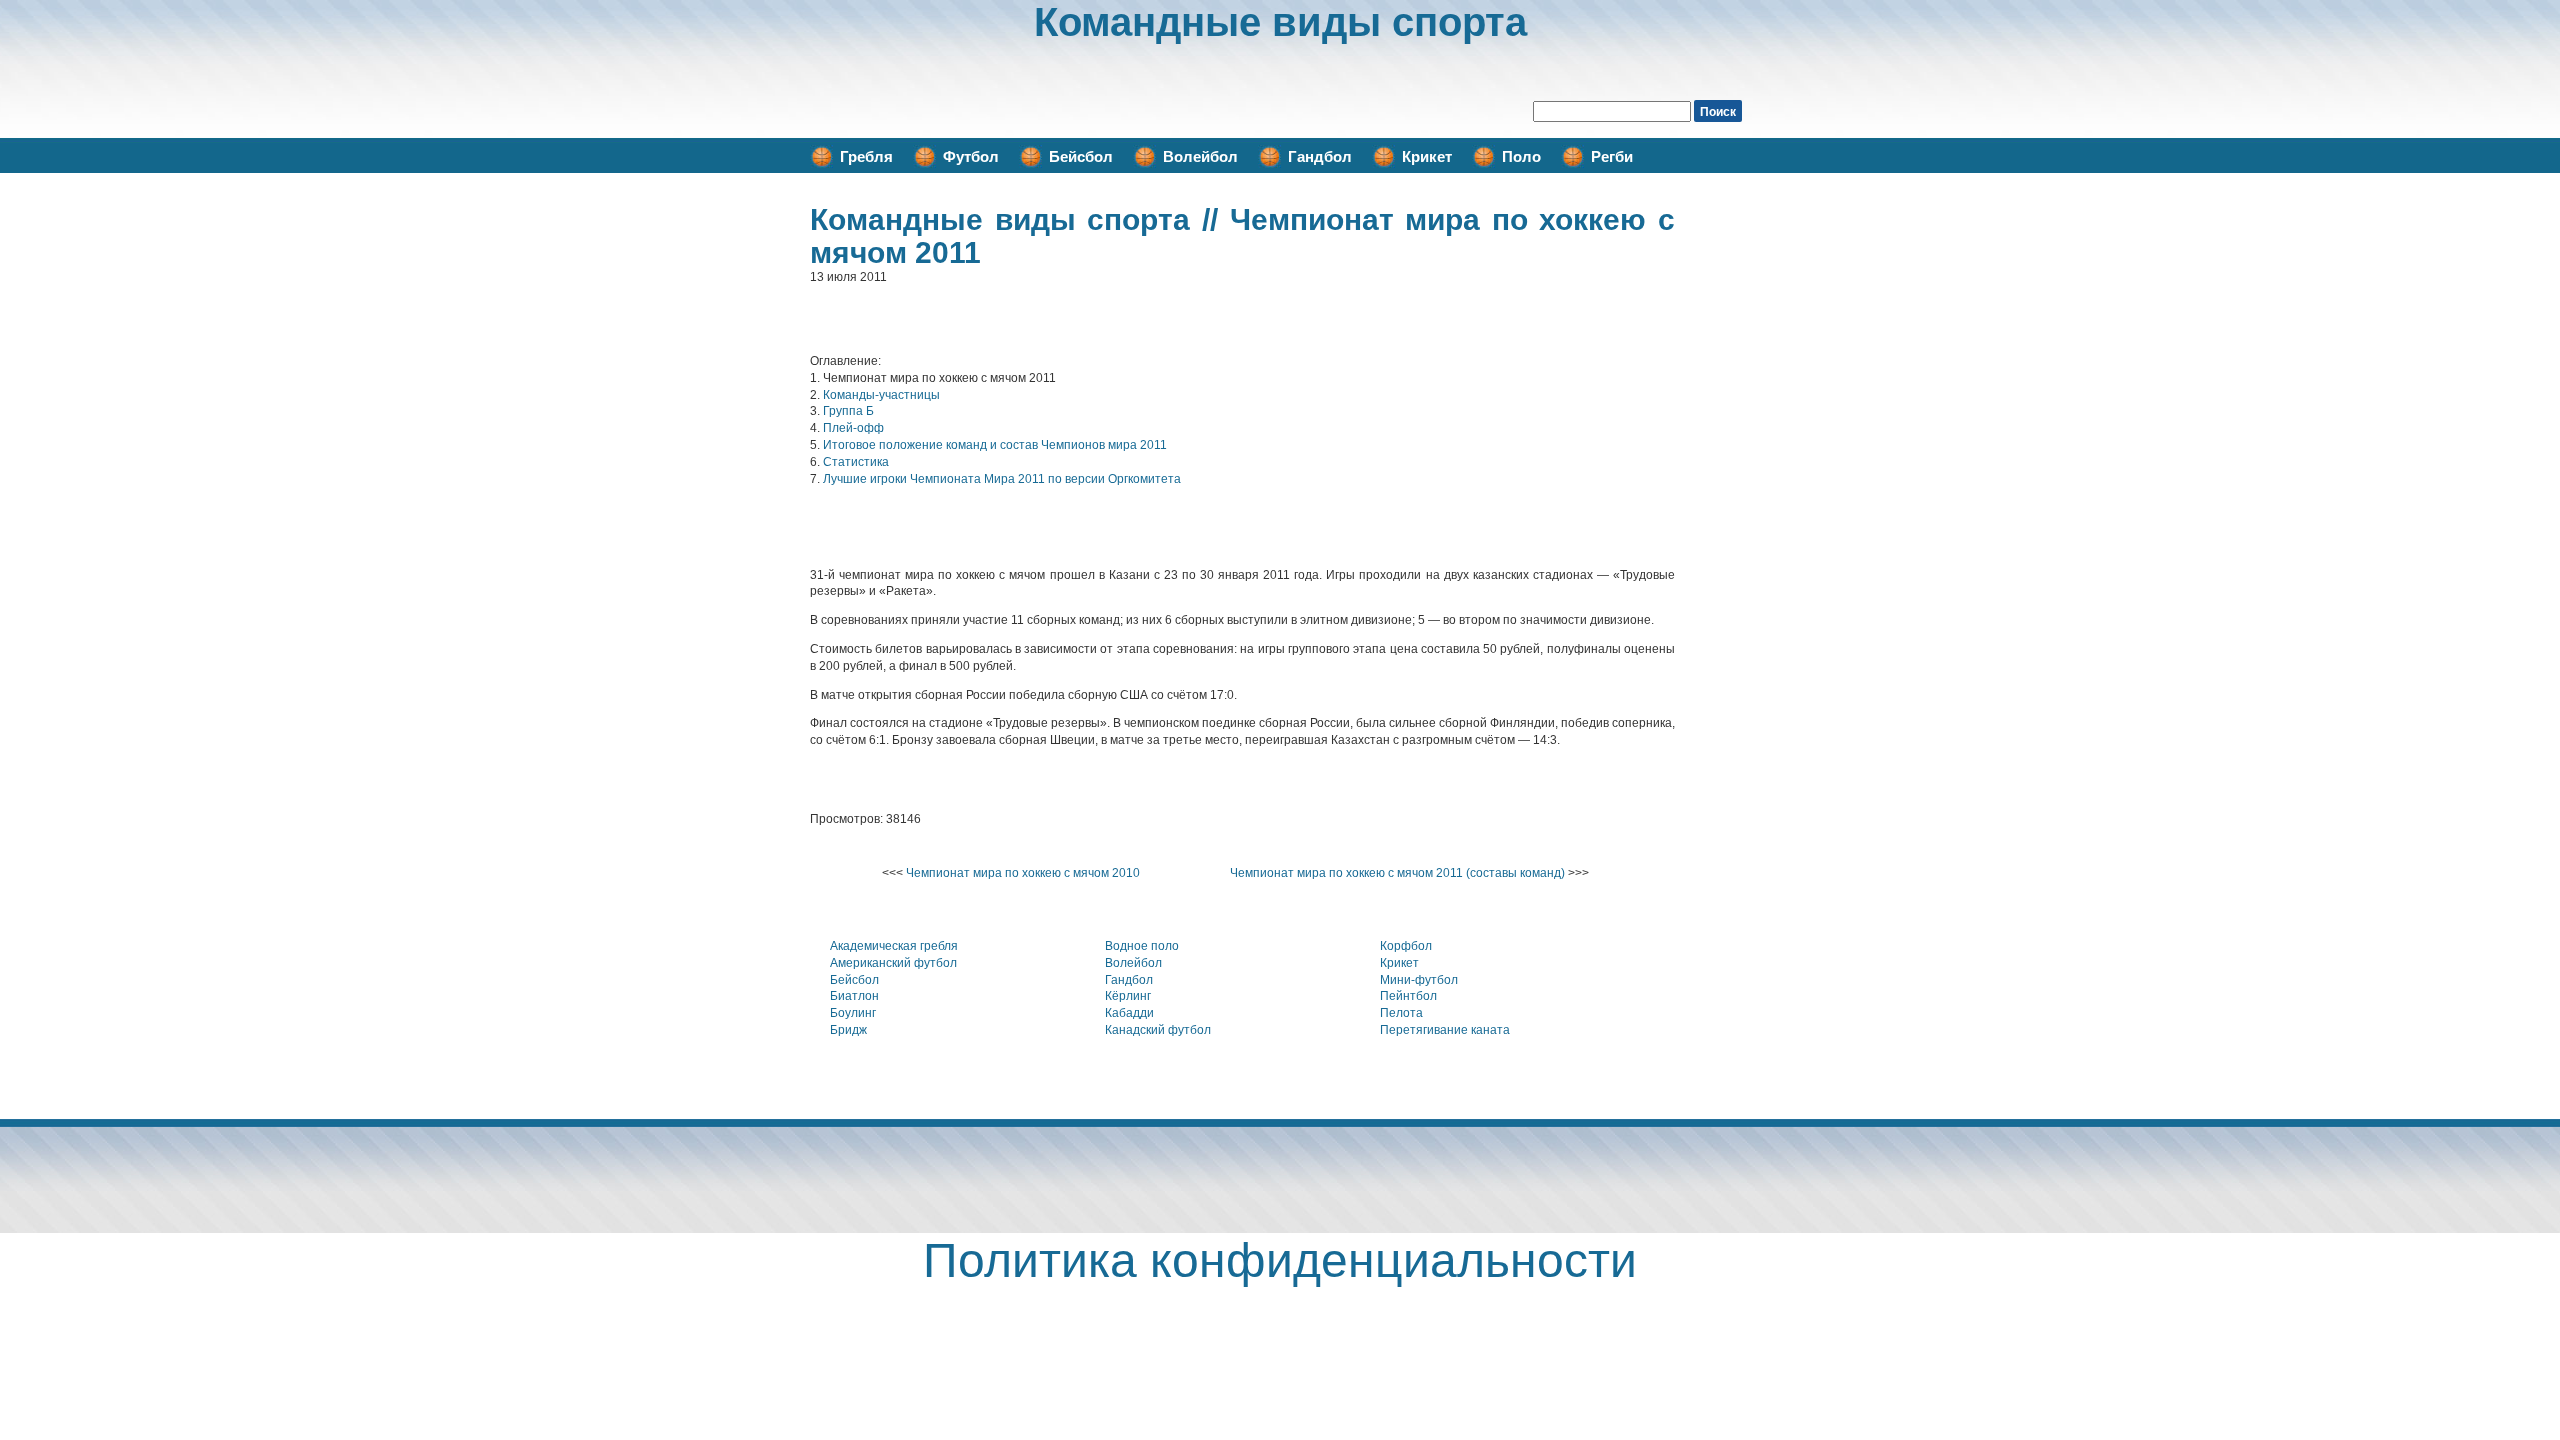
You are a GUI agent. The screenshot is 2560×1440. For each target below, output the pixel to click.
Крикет (1427, 156)
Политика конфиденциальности (1280, 1260)
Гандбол (1320, 156)
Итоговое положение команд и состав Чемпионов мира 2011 (995, 445)
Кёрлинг (1128, 996)
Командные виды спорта (1280, 22)
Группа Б (848, 411)
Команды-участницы (881, 395)
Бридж (848, 1030)
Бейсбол (1081, 156)
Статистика (856, 462)
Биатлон (854, 996)
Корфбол (1406, 946)
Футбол (971, 156)
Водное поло (1142, 946)
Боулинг (853, 1013)
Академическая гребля (894, 946)
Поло (1521, 156)
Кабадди (1129, 1013)
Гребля (866, 156)
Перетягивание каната (1445, 1030)
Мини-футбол (1419, 980)
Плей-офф (853, 428)
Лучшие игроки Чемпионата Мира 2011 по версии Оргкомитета (1002, 479)
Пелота (1401, 1013)
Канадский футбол (1158, 1030)
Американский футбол (893, 963)
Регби (1612, 156)
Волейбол (1200, 156)
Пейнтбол (1408, 996)
